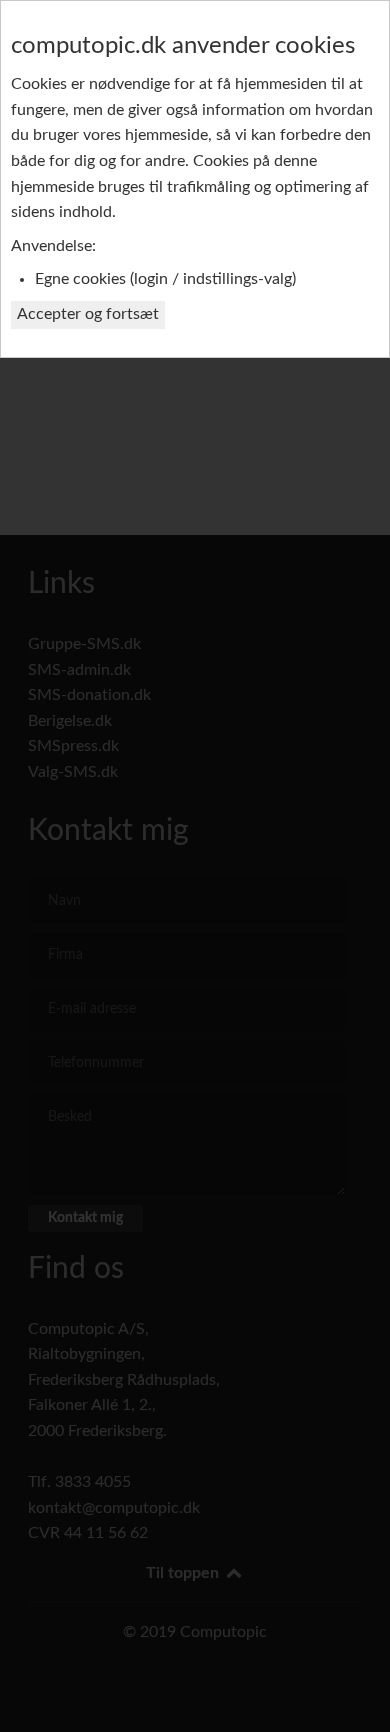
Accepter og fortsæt (88, 314)
